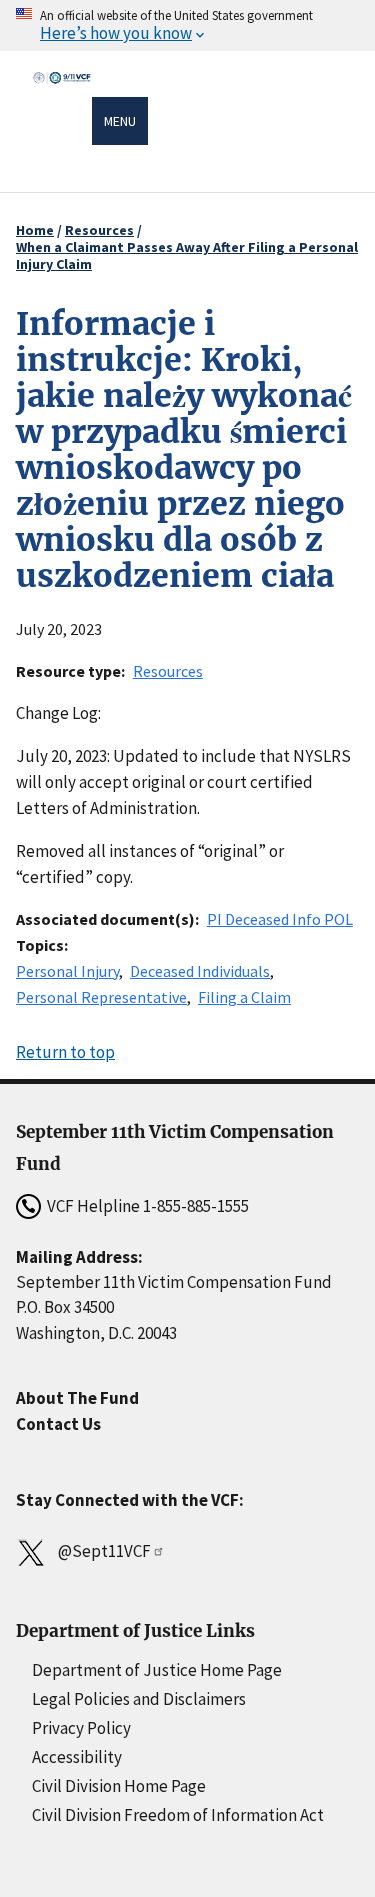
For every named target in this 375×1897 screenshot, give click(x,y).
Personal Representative (101, 997)
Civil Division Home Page (119, 1786)
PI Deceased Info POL (280, 919)
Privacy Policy (81, 1728)
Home (35, 230)
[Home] (62, 123)
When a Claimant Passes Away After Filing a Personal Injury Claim (187, 255)
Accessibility (77, 1757)
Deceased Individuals (200, 971)
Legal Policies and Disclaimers (139, 1699)
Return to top (65, 1052)
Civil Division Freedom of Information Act (178, 1815)
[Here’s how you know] (187, 25)
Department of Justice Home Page (157, 1670)
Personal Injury (67, 971)
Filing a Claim (244, 997)
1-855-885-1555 (196, 1206)
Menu (120, 121)
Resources (99, 230)
